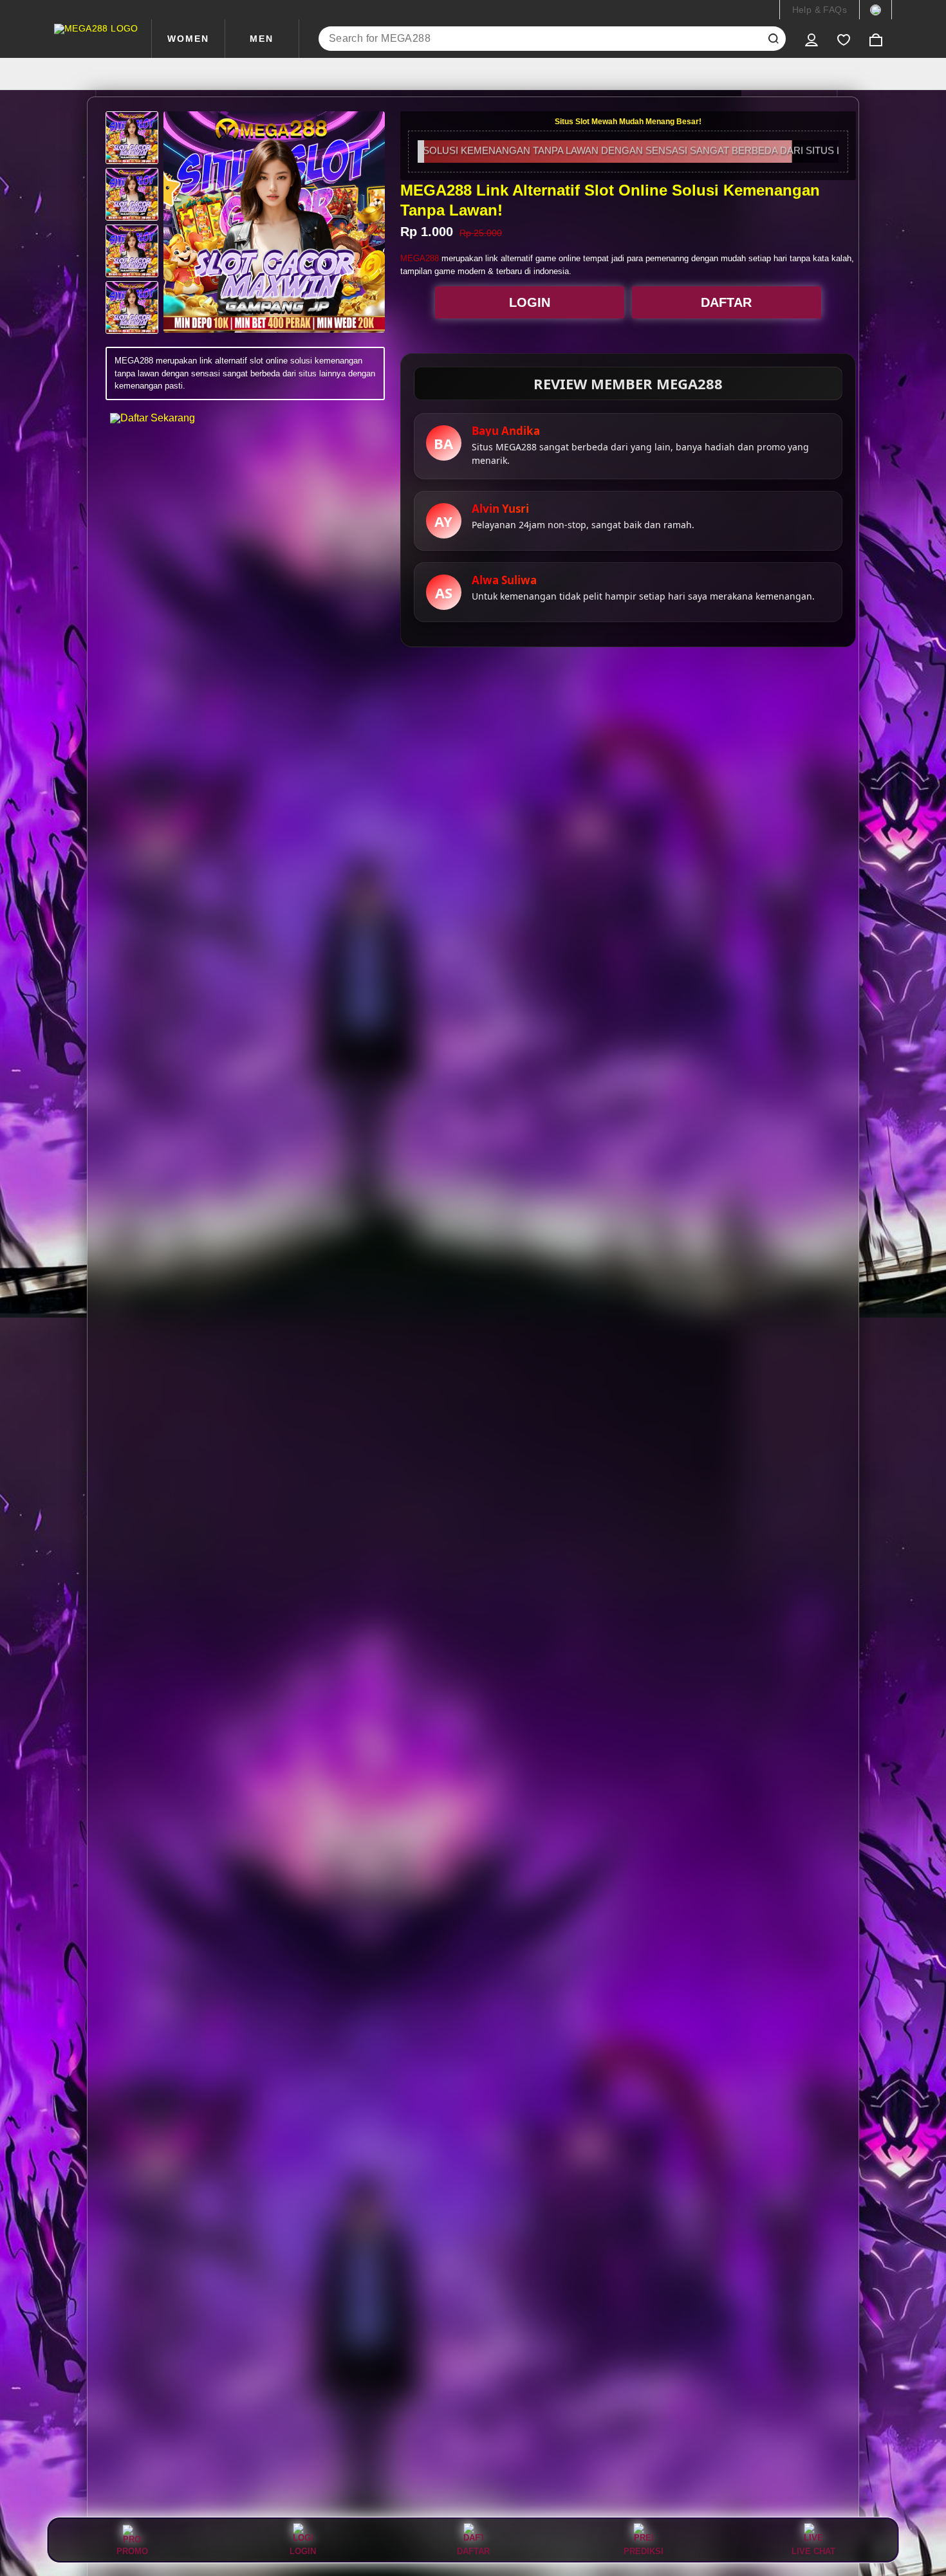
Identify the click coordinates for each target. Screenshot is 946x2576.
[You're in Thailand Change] (876, 10)
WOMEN (188, 39)
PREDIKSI (644, 2551)
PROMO (132, 2551)
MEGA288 (420, 258)
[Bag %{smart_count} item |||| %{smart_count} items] (876, 39)
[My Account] (812, 39)
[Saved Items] (844, 39)
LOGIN (530, 302)
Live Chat (813, 2551)
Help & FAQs (820, 10)
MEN (262, 39)
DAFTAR (726, 302)
